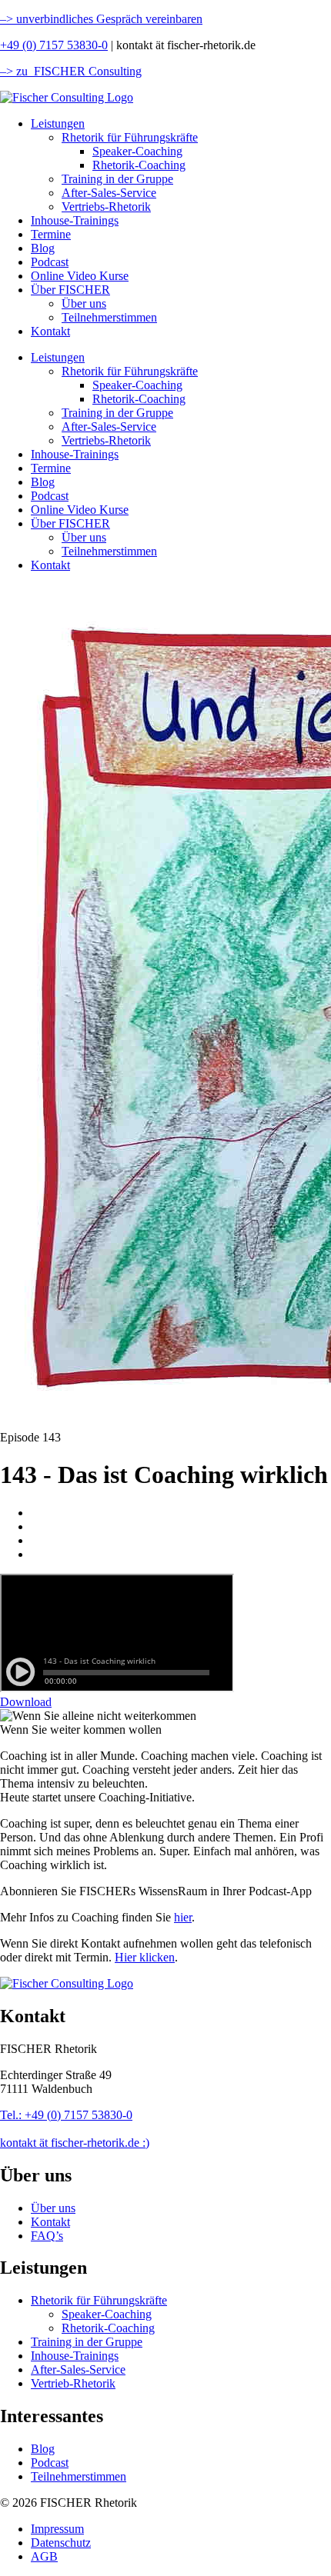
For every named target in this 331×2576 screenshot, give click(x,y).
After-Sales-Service (109, 193)
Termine (51, 234)
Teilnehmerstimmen (109, 317)
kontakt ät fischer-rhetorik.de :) (75, 2143)
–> (7, 19)
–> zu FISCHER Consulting (71, 71)
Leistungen (58, 123)
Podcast (50, 262)
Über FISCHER (70, 290)
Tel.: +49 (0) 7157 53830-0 (66, 2115)
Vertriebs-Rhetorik (106, 207)
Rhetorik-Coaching (139, 165)
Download (26, 1702)
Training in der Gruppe (117, 179)
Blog (43, 248)
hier (183, 1917)
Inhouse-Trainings (75, 220)
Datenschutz (61, 2543)
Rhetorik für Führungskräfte (130, 137)
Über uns (84, 303)
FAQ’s (47, 2236)
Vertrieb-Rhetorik (73, 2383)
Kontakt (50, 331)
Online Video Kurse (80, 276)
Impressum (57, 2529)
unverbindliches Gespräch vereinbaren (108, 19)
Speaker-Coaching (137, 151)
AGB (44, 2556)
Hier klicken (145, 1957)
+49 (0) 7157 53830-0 (54, 45)
